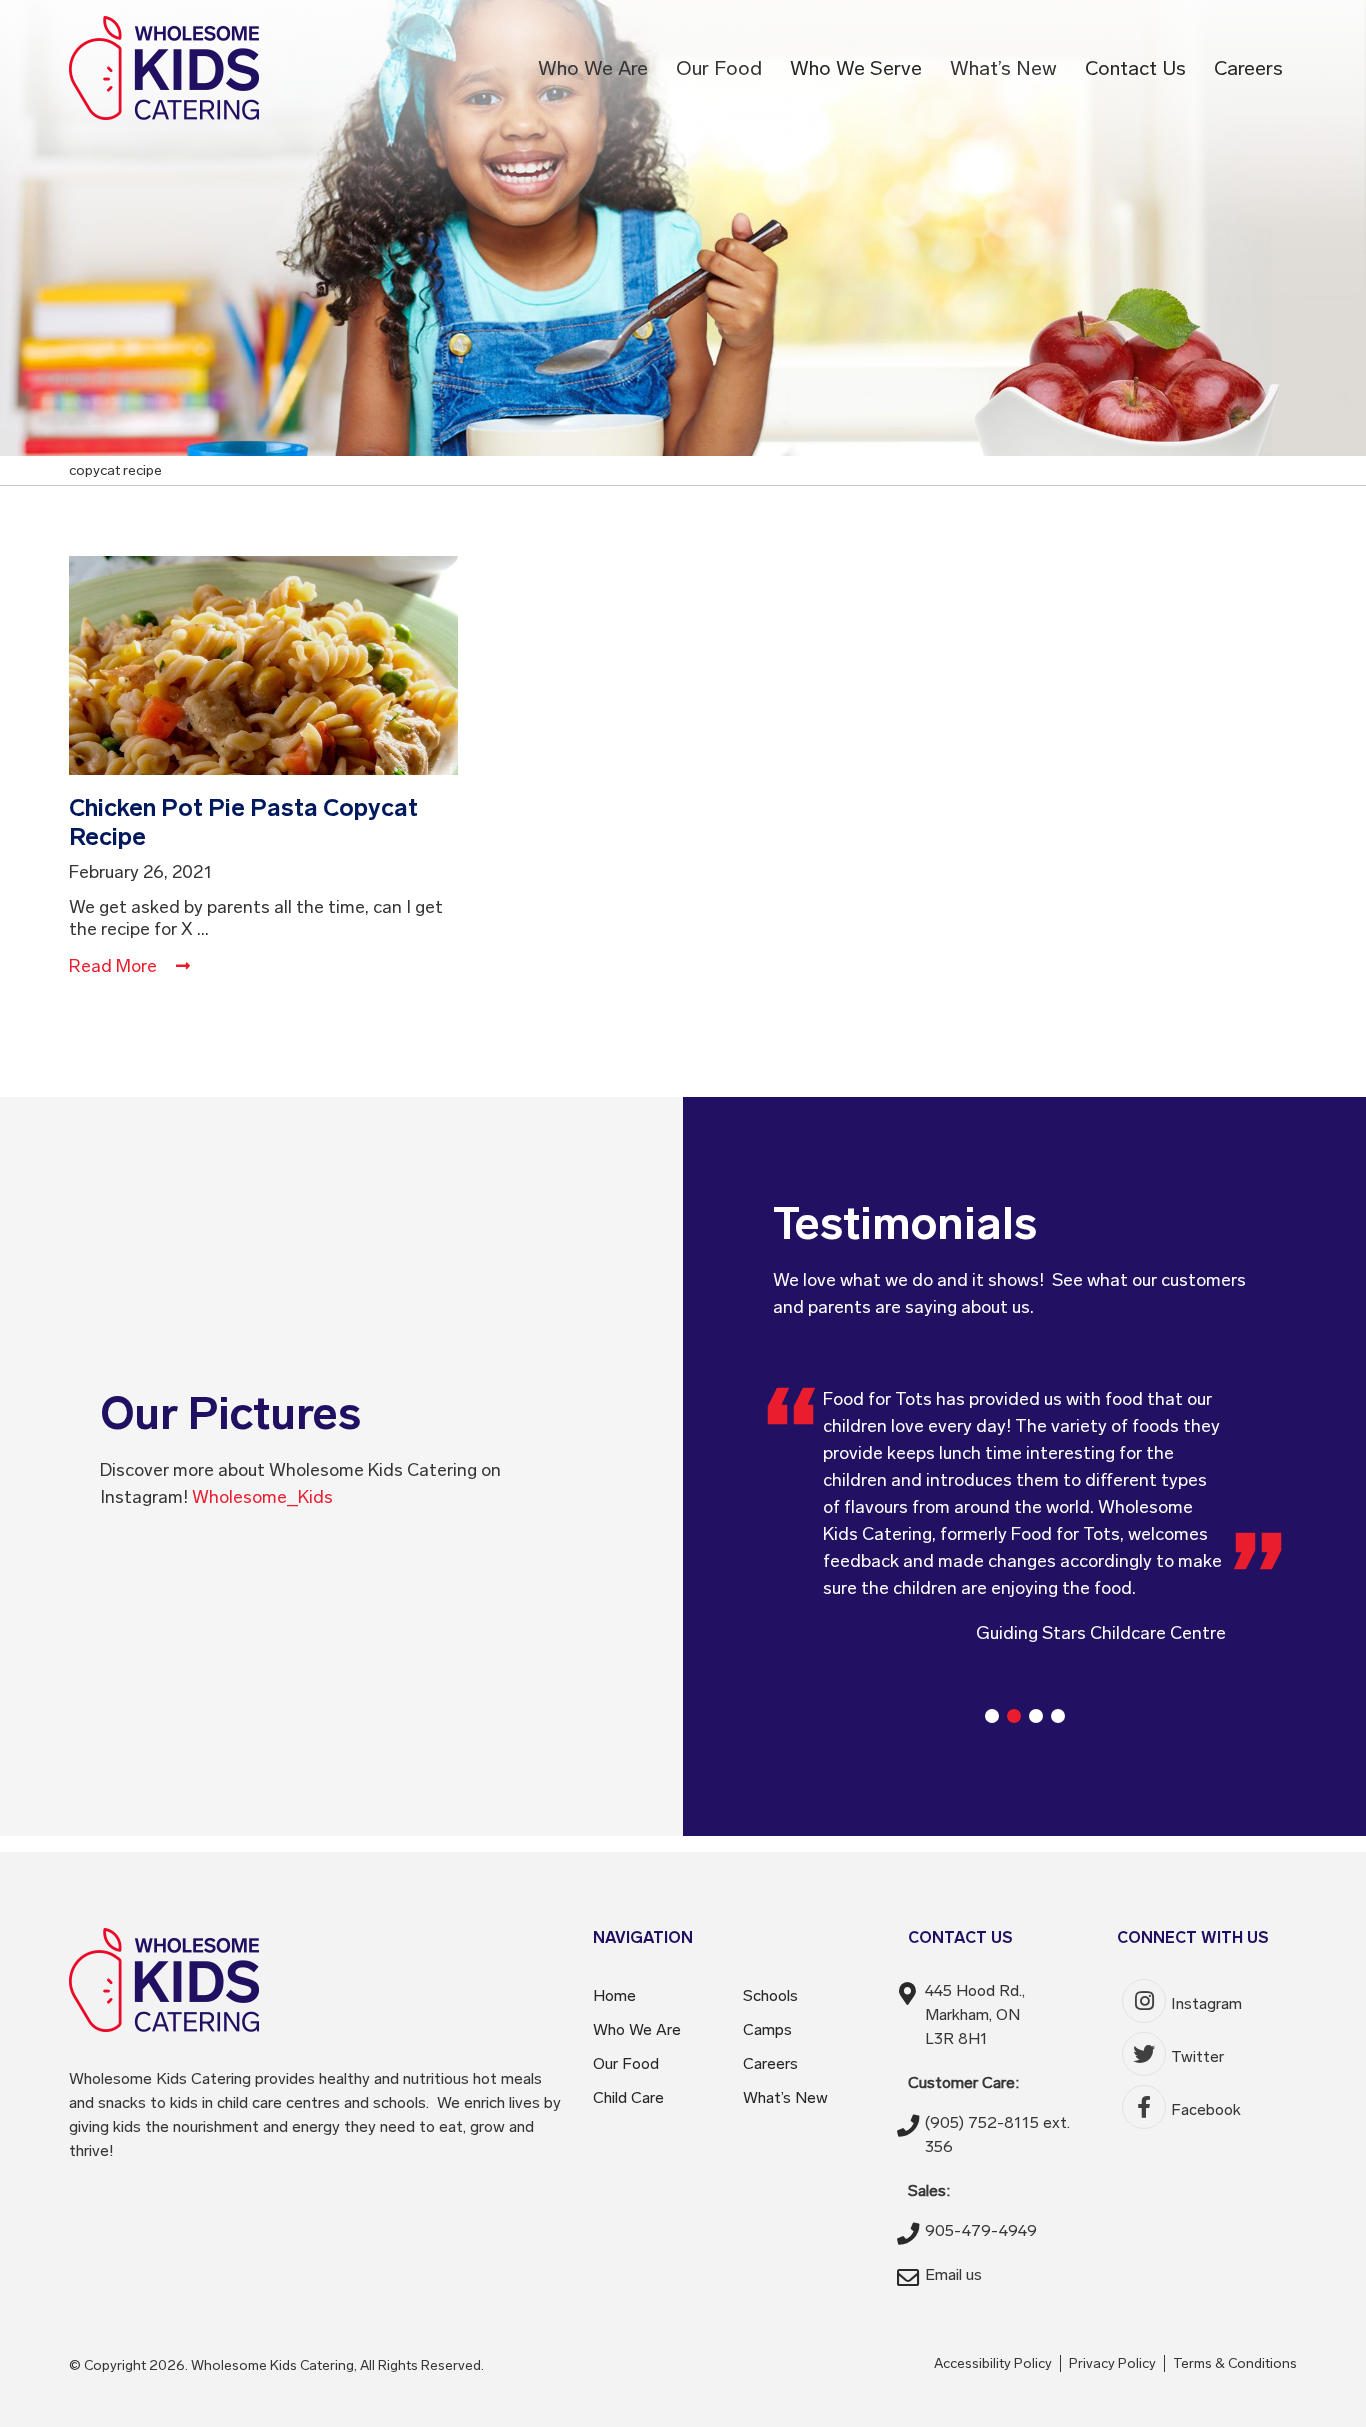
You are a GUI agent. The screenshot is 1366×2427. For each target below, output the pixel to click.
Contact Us (1135, 68)
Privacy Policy (1112, 2363)
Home (614, 1995)
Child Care (628, 2097)
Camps (767, 2029)
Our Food (626, 2063)
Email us (953, 2274)
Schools (770, 1995)
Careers (1248, 68)
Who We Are (637, 2029)
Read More (115, 966)
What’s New (785, 2097)
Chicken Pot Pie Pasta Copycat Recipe (243, 822)
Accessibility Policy (993, 2363)
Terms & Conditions (1235, 2363)
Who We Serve (856, 68)
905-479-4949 (981, 2230)
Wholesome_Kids (262, 1497)
